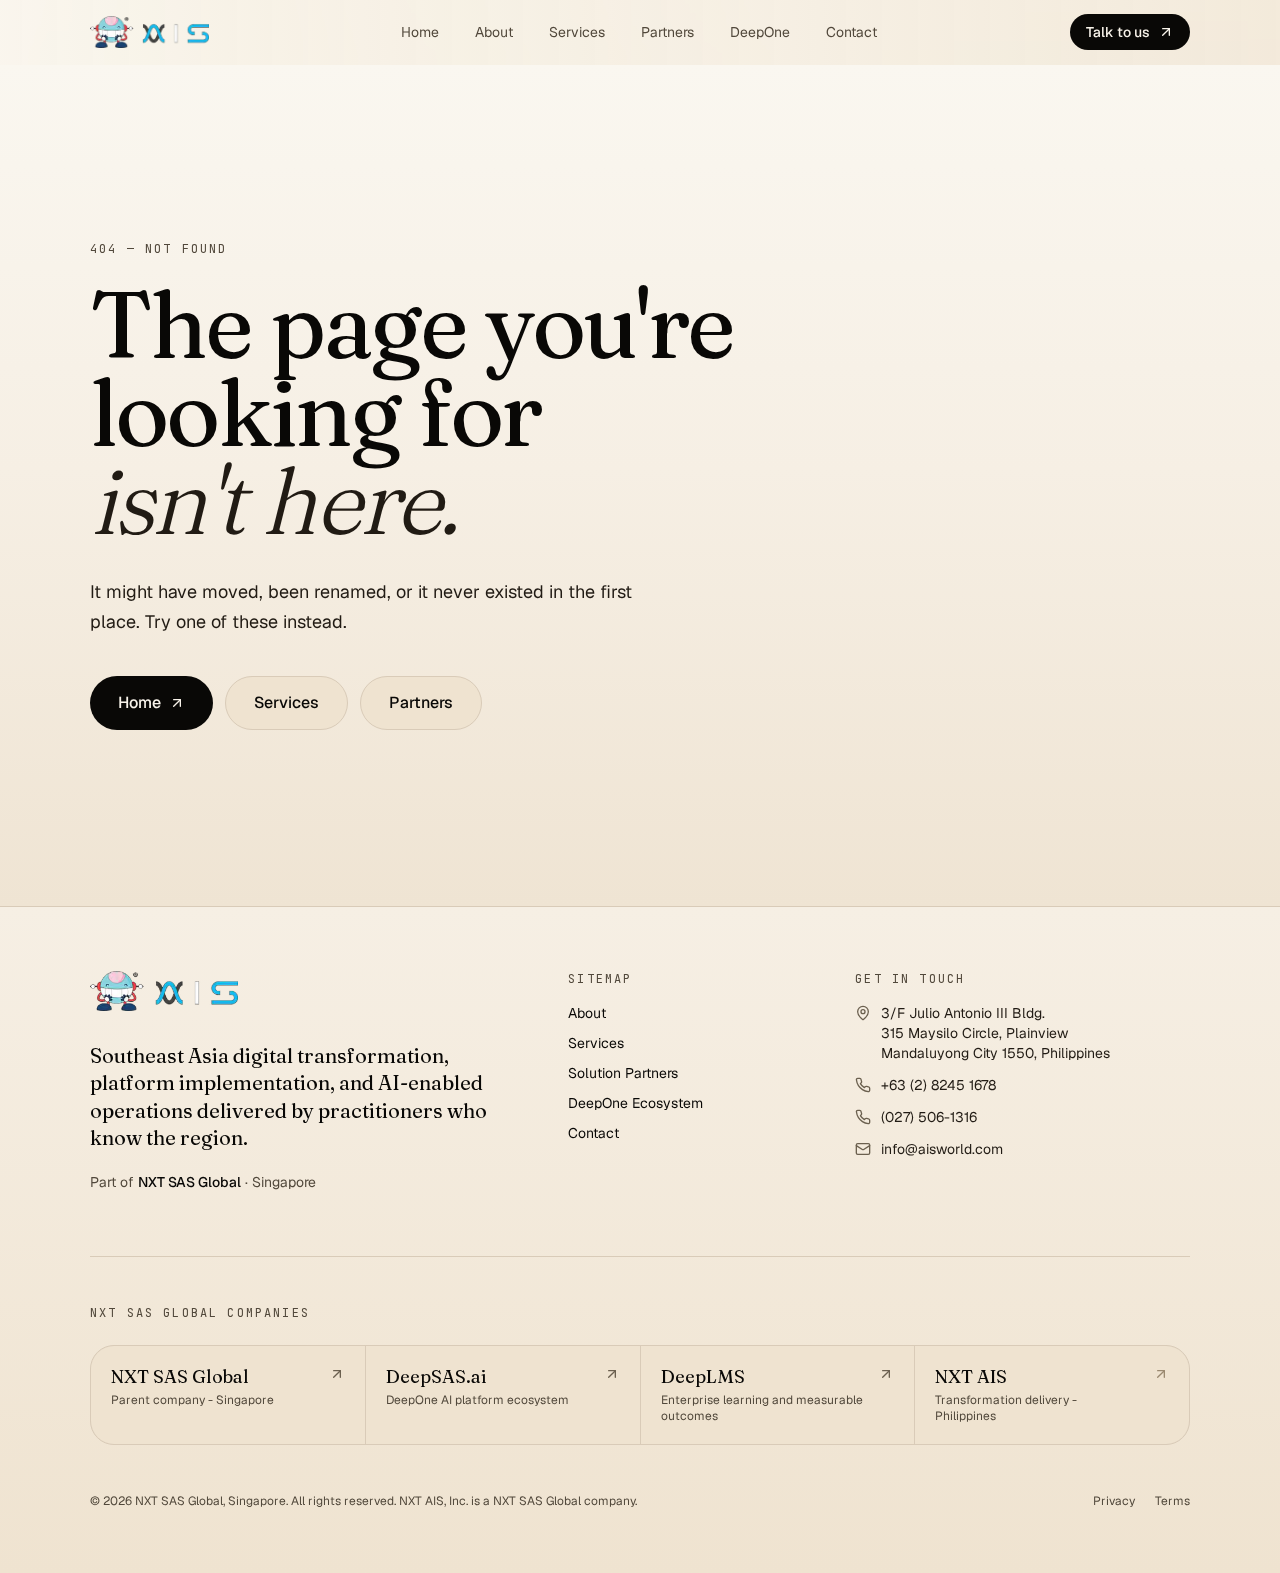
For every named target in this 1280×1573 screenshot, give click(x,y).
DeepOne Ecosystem (635, 1103)
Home (420, 32)
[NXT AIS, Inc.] (164, 991)
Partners (667, 32)
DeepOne (760, 32)
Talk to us (1118, 32)
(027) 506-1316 (929, 1117)
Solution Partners (623, 1073)
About (494, 32)
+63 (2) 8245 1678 (938, 1085)
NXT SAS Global (189, 1182)
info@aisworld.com (942, 1149)
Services (577, 32)
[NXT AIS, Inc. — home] (149, 32)
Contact (851, 32)
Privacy (1114, 1501)
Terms (1172, 1501)
